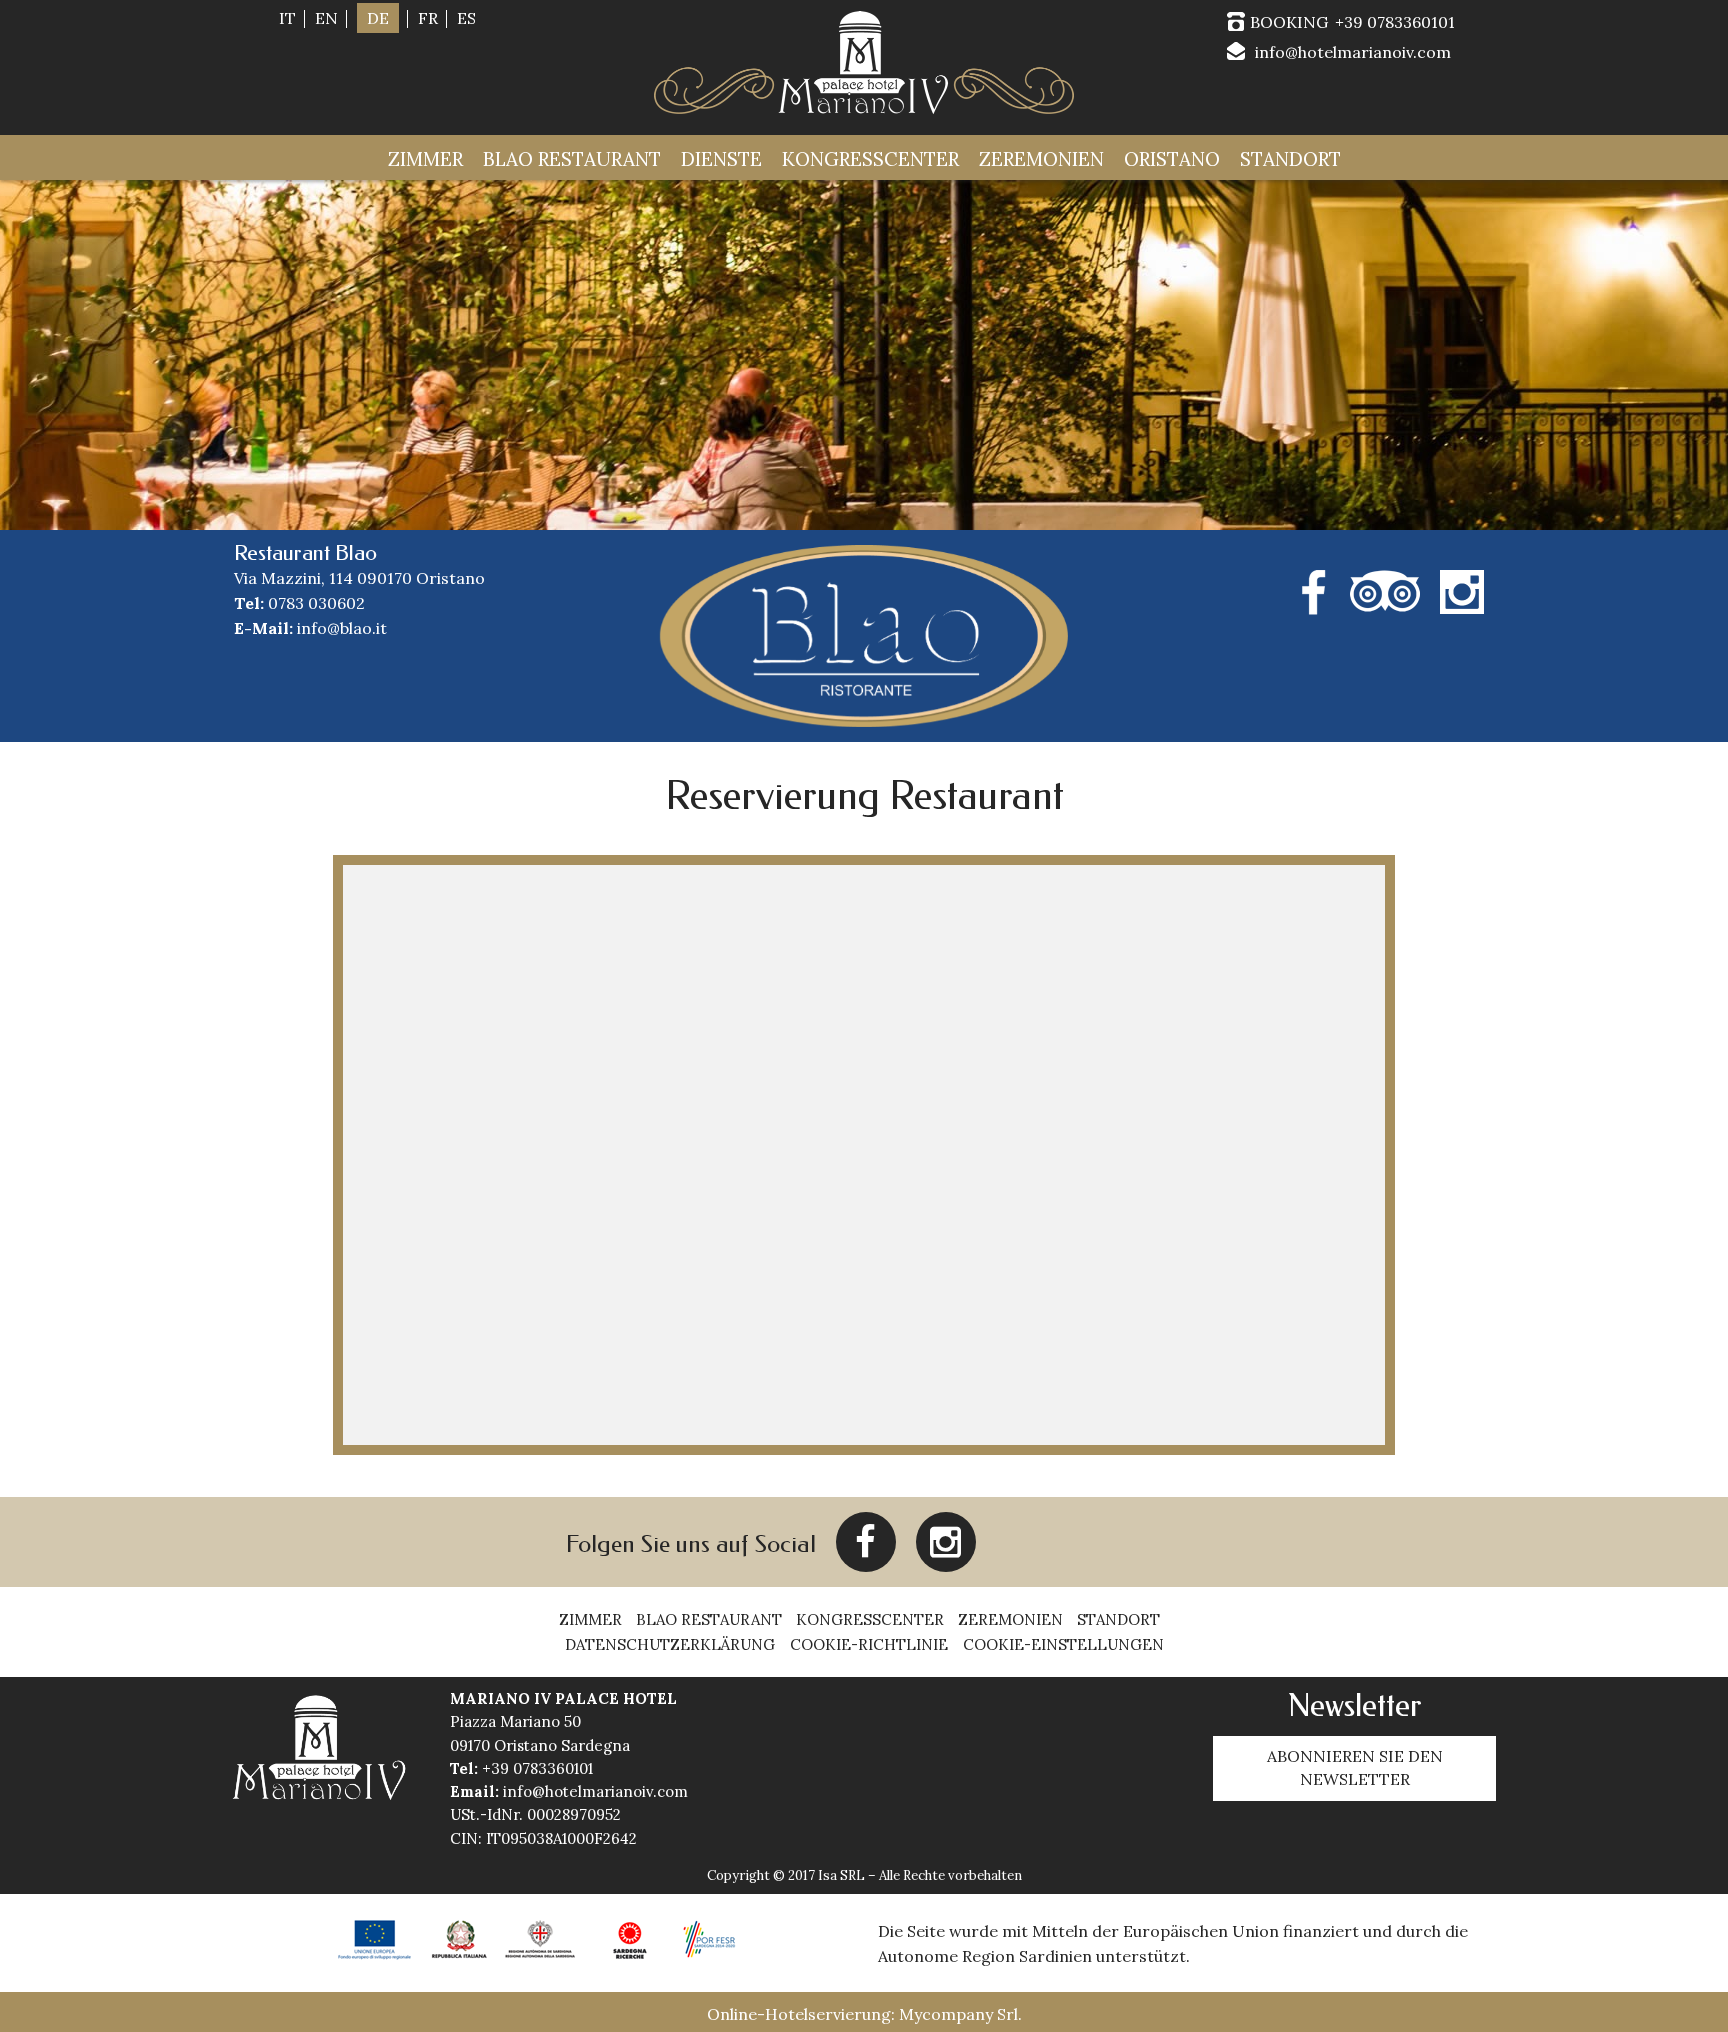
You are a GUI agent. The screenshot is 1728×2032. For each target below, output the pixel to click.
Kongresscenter (870, 159)
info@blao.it (342, 628)
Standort (1290, 159)
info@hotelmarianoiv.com (1353, 52)
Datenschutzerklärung (670, 1645)
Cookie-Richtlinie (869, 1645)
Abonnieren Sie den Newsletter (1355, 1768)
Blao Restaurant (572, 159)
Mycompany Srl (958, 2014)
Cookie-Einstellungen (1063, 1645)
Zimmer (425, 159)
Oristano (1172, 159)
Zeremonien (1041, 159)
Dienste (721, 159)
